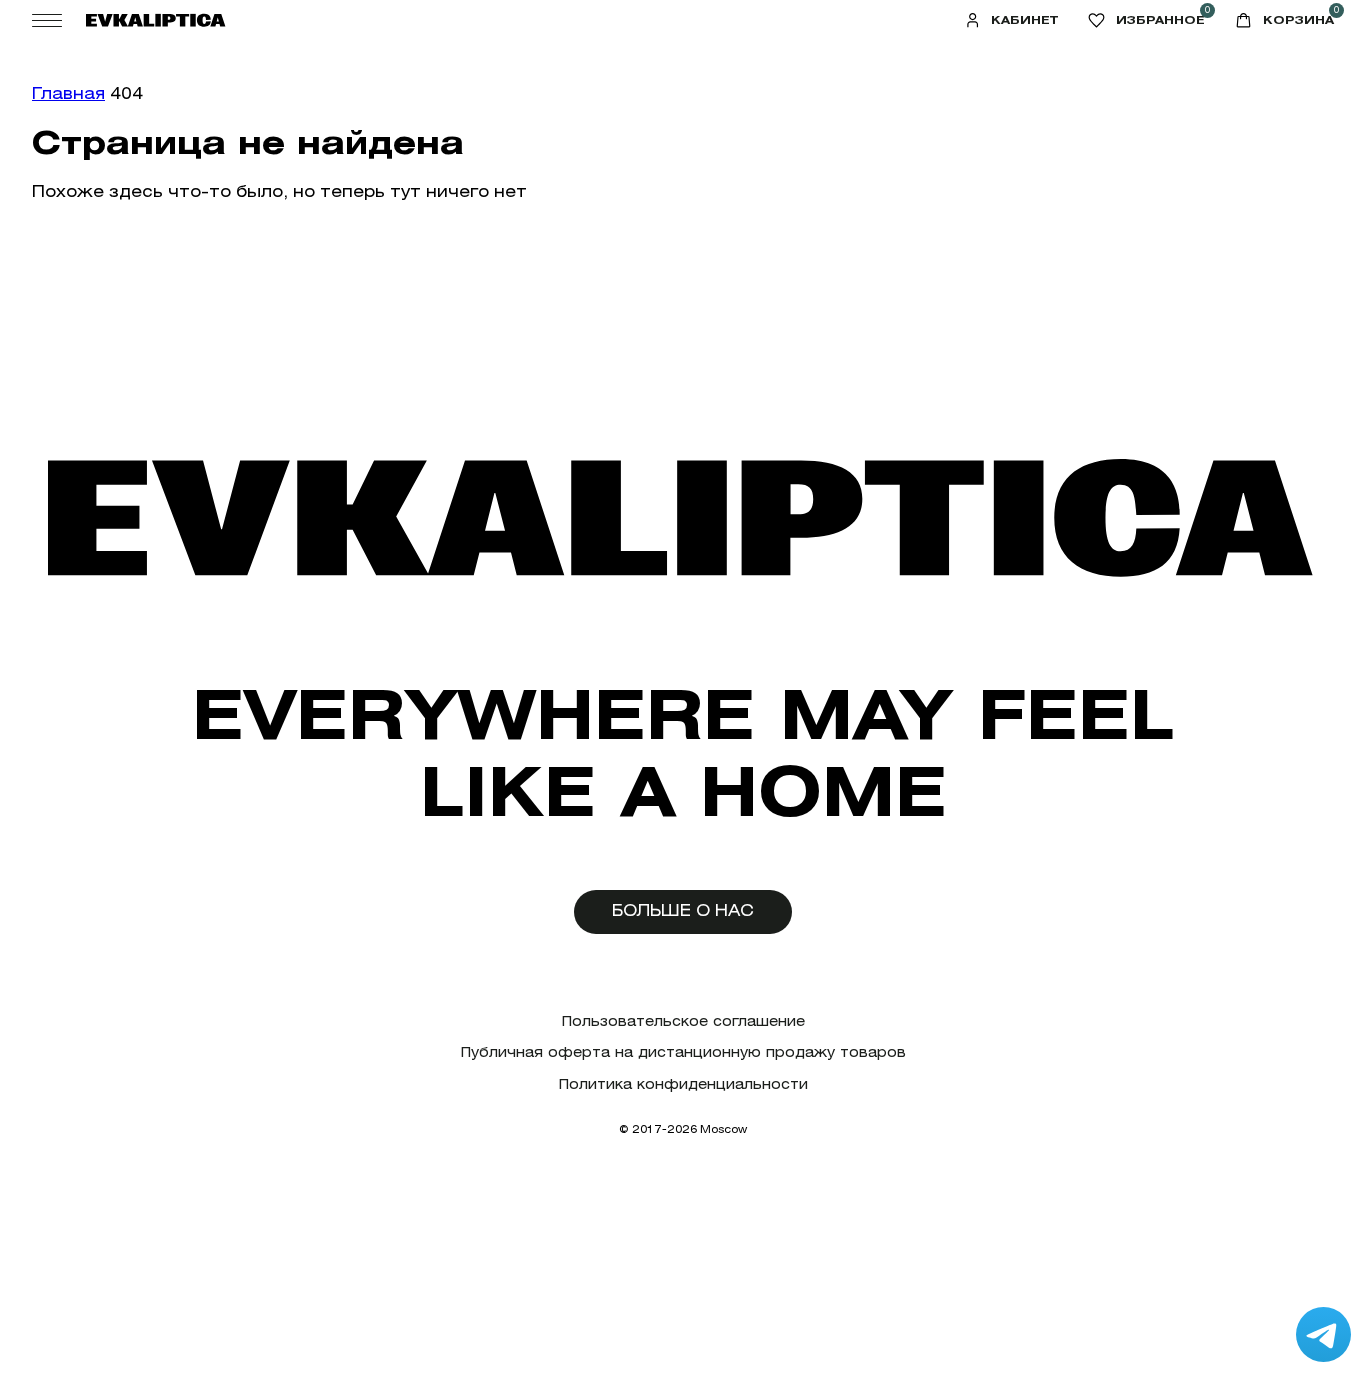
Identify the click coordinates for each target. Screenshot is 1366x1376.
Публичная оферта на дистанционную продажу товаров (683, 1052)
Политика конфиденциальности (683, 1084)
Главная (68, 93)
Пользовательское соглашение (683, 1021)
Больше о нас (683, 910)
